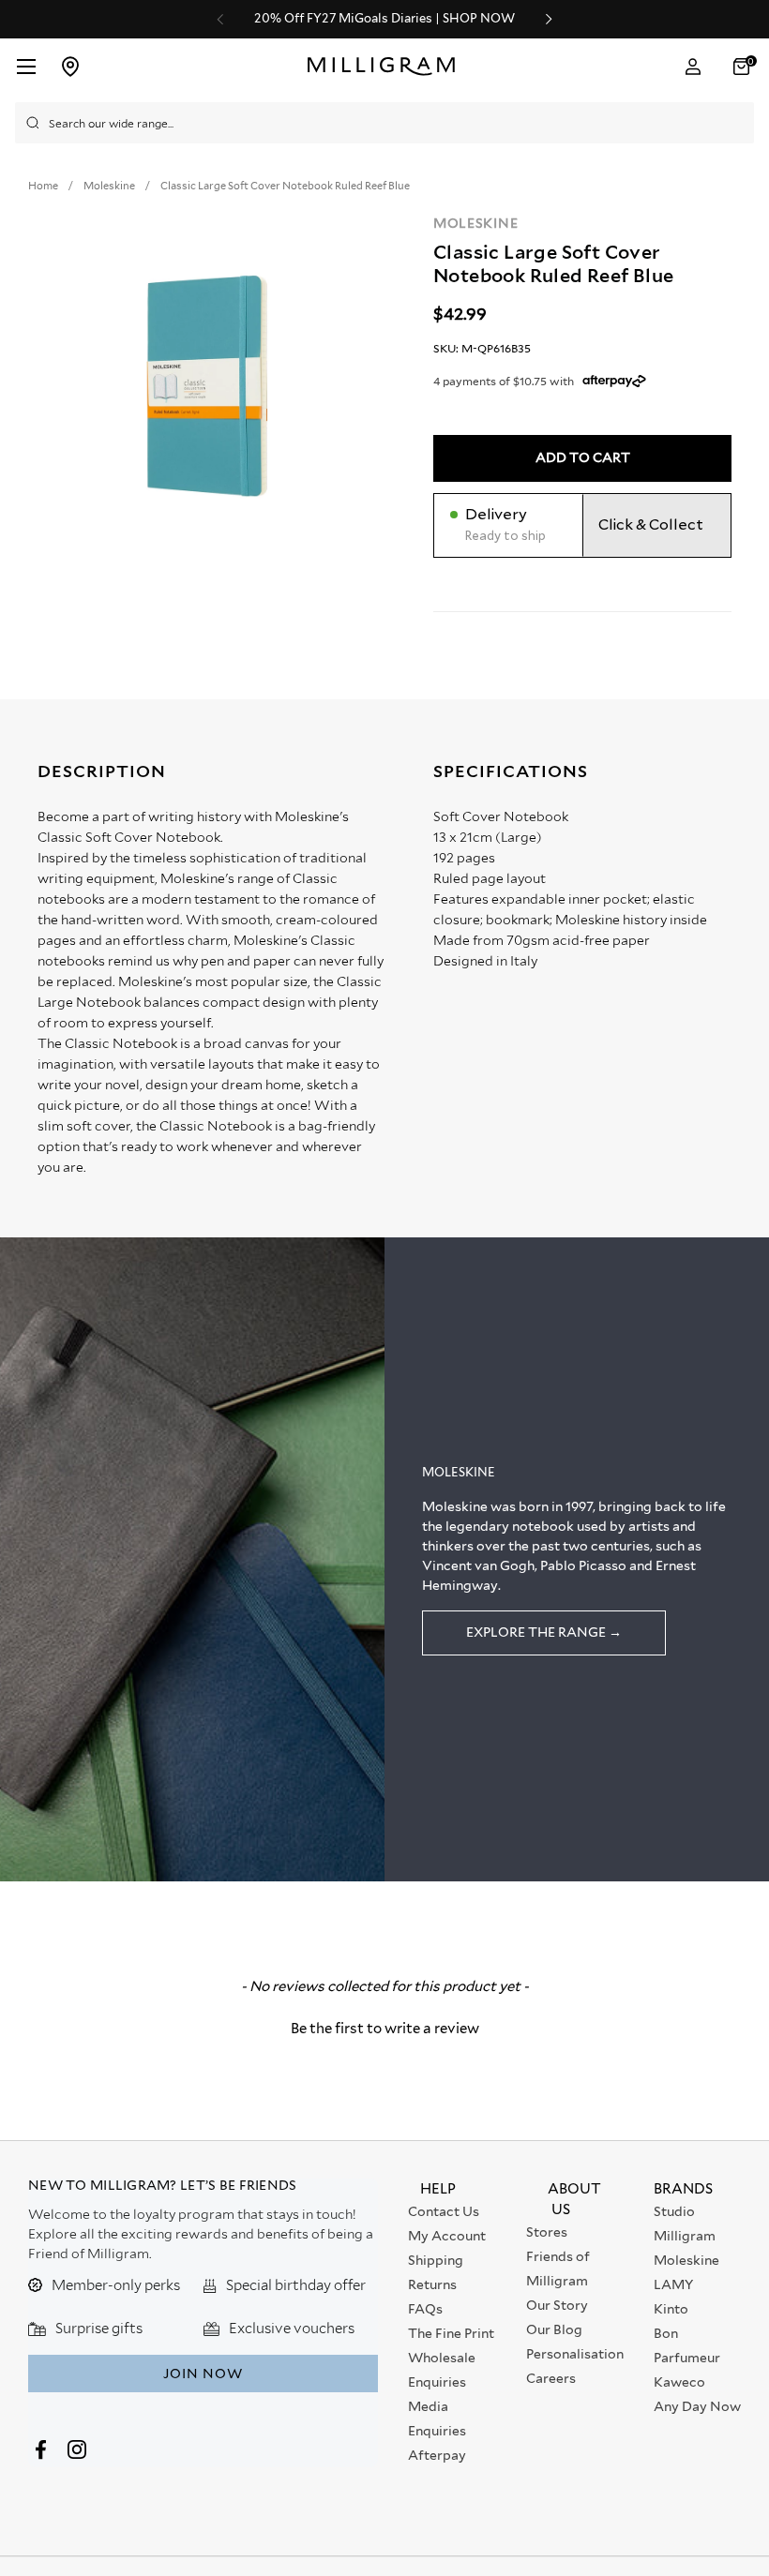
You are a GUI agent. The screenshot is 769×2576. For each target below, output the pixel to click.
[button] (744, 67)
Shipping (436, 2260)
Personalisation (575, 2354)
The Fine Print (451, 2333)
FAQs (425, 2309)
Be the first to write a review (385, 2029)
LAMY (673, 2284)
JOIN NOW (203, 2374)
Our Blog (554, 2329)
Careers (551, 2378)
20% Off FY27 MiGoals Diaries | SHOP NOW (384, 19)
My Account (447, 2236)
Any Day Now (697, 2406)
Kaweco (679, 2382)
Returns (432, 2284)
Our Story (557, 2305)
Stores (547, 2232)
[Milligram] (386, 67)
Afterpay (437, 2455)
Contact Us (444, 2211)
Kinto (671, 2309)
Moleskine (475, 223)
